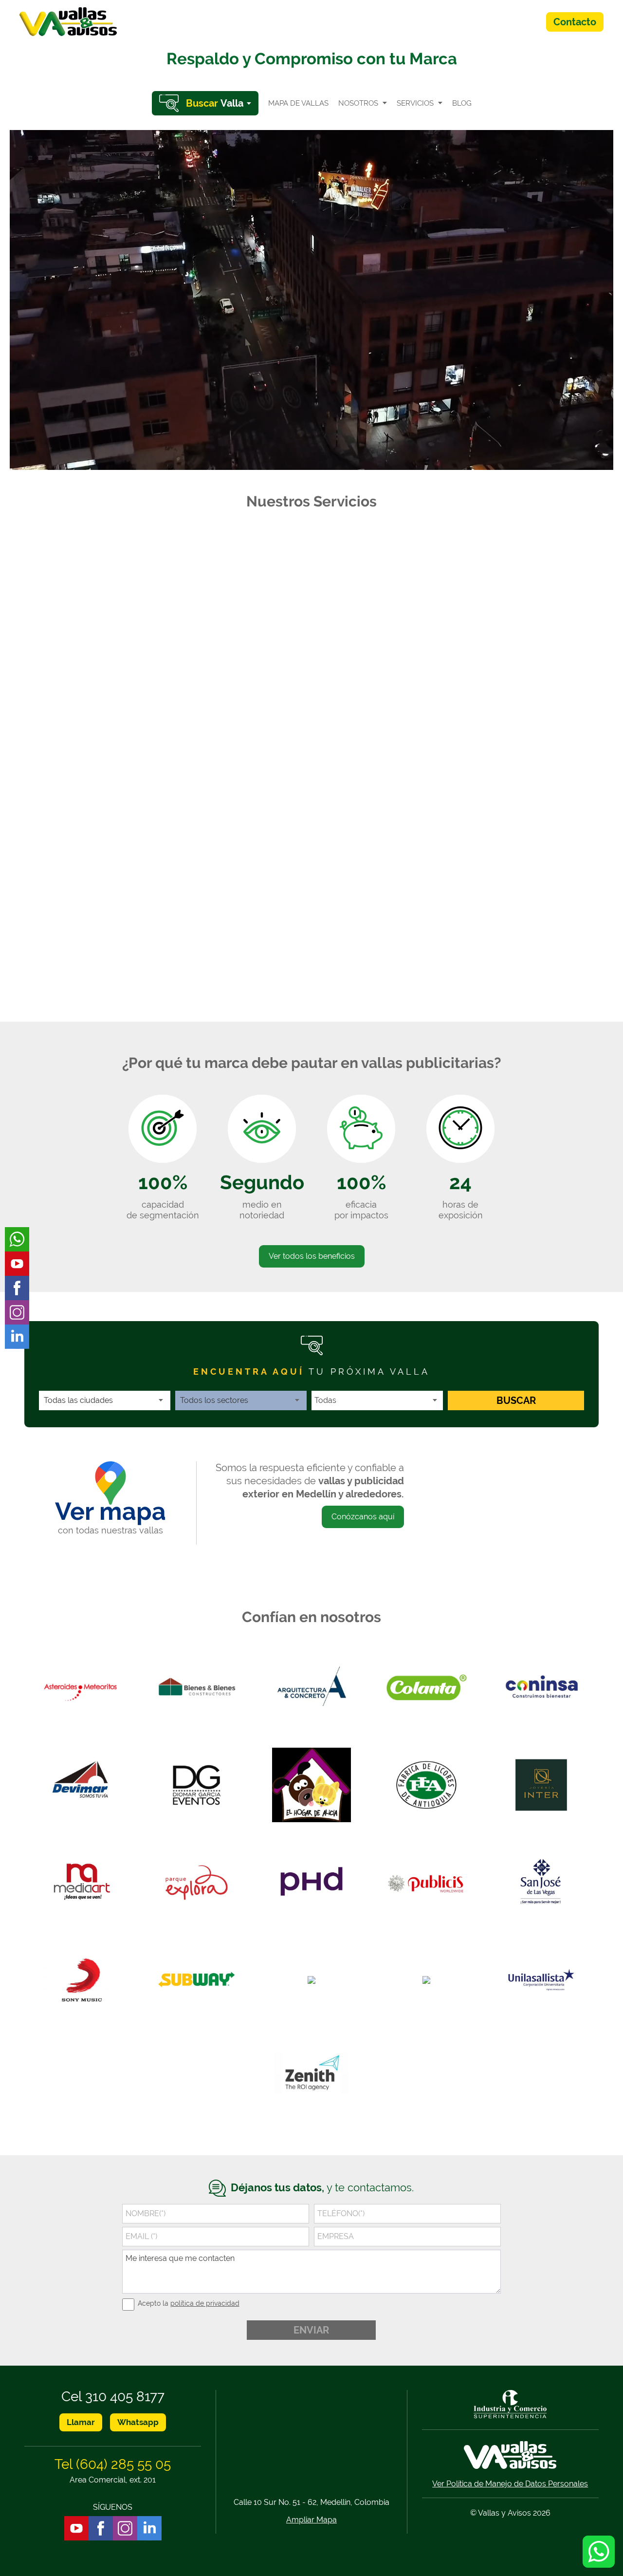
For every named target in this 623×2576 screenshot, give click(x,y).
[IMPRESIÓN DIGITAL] (120, 752)
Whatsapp (138, 2422)
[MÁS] (407, 908)
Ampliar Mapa (311, 2520)
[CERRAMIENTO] (216, 908)
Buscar (516, 1400)
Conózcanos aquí (363, 1517)
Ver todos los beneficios (312, 1256)
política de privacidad (205, 2303)
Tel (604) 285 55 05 (113, 2464)
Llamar (81, 2422)
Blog (462, 103)
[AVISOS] (311, 597)
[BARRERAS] (503, 752)
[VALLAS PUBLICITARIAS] (120, 597)
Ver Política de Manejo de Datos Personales (510, 2484)
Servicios (415, 103)
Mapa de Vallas (298, 103)
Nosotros (358, 103)
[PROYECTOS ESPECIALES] (311, 752)
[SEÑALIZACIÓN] (503, 597)
